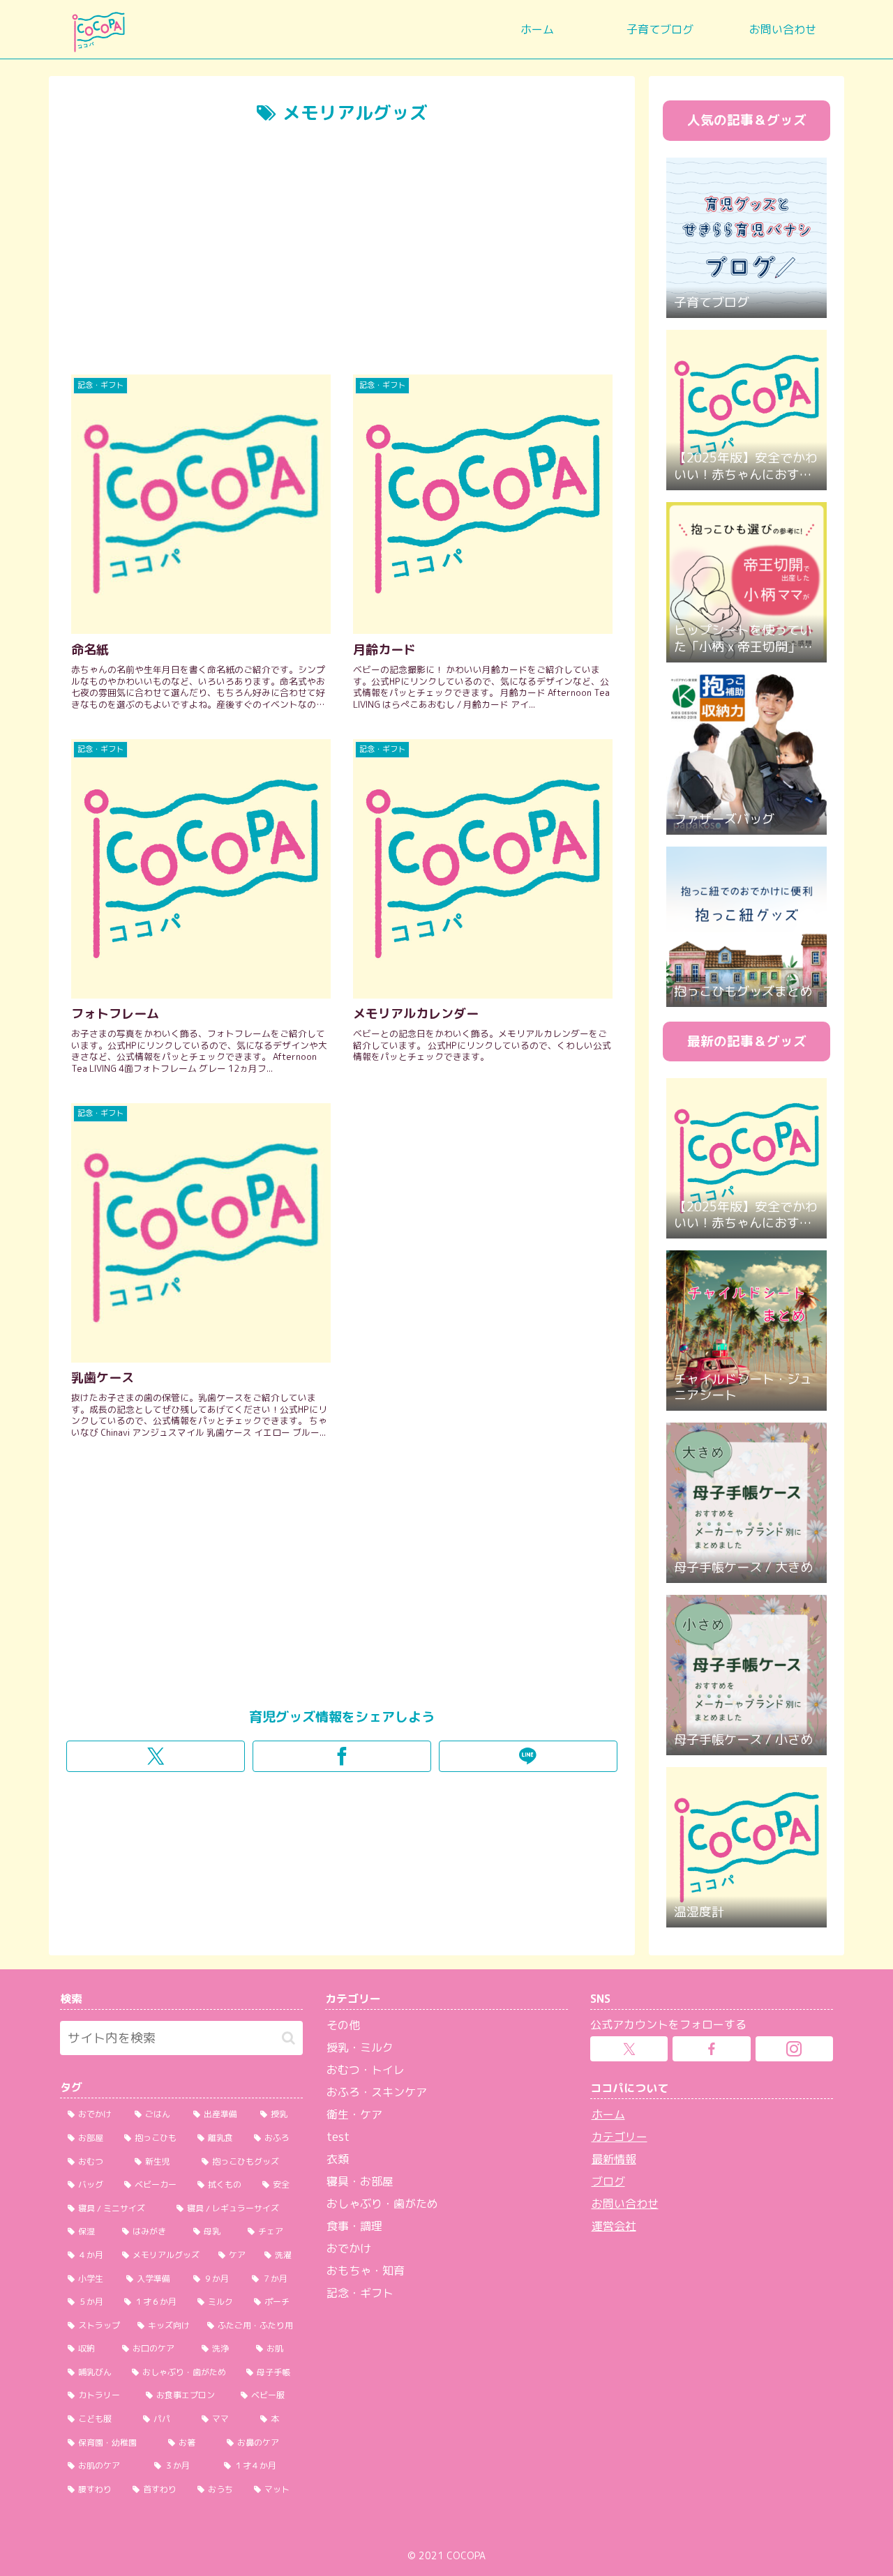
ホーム (608, 2114)
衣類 (338, 2159)
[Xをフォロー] (629, 2049)
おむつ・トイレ (366, 2070)
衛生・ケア (354, 2114)
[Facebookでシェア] (342, 1756)
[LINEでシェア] (528, 1756)
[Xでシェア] (156, 1756)
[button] (288, 2038)
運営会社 (614, 2226)
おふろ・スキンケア (377, 2092)
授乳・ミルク (360, 2047)
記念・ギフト (360, 2293)
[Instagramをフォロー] (794, 2049)
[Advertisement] (342, 257)
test (338, 2137)
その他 (343, 2025)
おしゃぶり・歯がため (382, 2204)
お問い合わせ (625, 2204)
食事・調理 (354, 2226)
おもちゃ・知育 (366, 2271)
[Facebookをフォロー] (711, 2049)
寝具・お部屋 (360, 2181)
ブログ (608, 2181)
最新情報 (614, 2159)
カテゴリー (620, 2137)
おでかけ (349, 2248)
